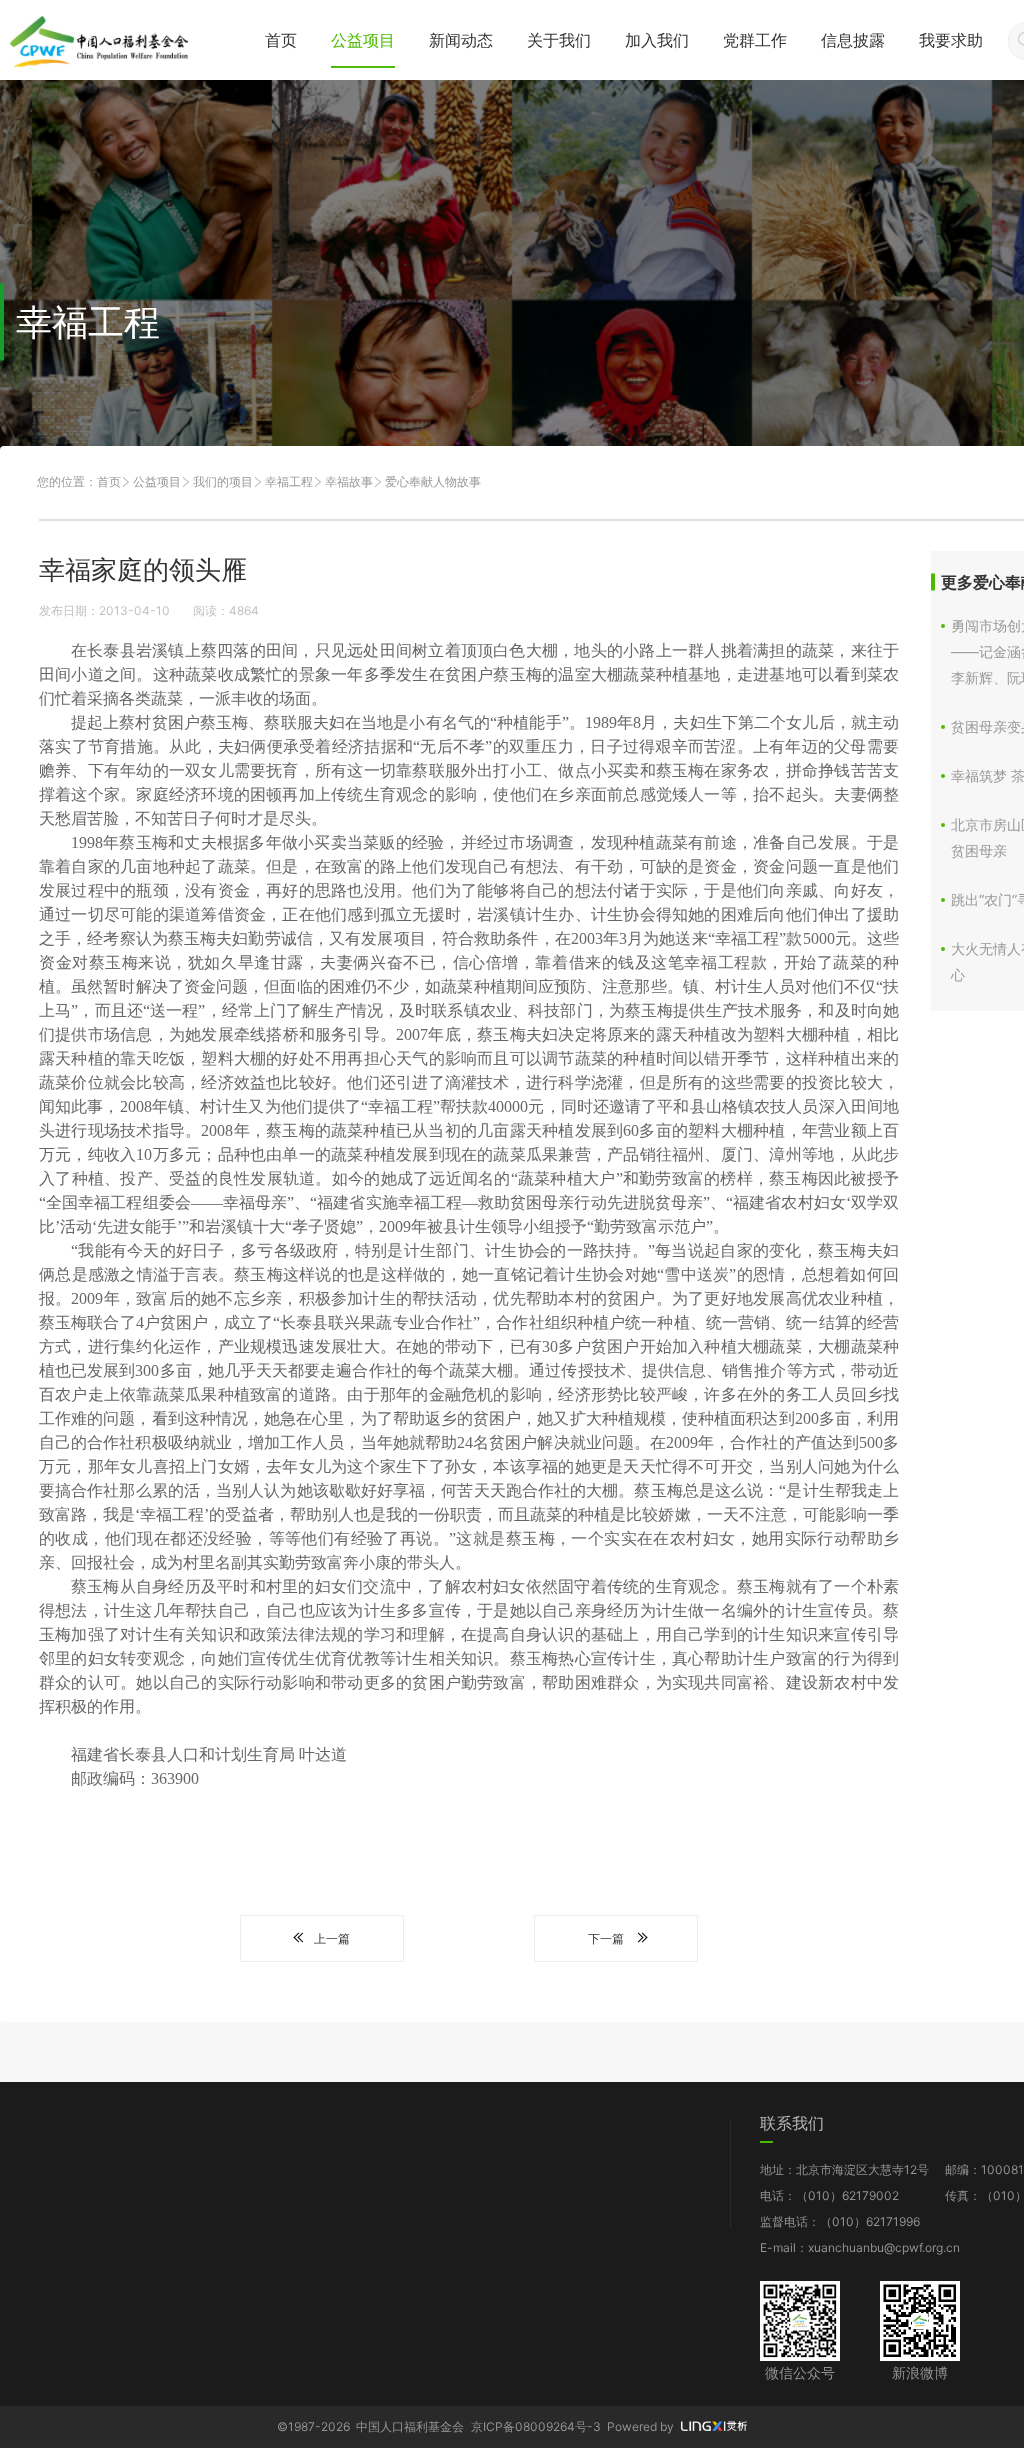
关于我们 (559, 40)
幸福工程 (289, 481)
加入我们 (657, 40)
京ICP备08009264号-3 (536, 2426)
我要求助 (951, 40)
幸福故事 (349, 481)
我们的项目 (223, 481)
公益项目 (363, 40)
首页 (281, 40)
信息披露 (853, 40)
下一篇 (606, 1938)
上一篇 (332, 1938)
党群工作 (755, 40)
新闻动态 (461, 40)
